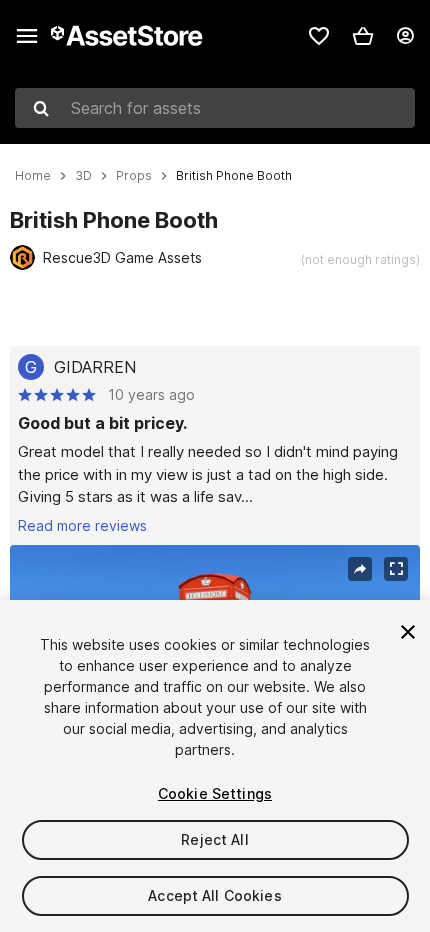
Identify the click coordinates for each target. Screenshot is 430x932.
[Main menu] (27, 36)
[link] (319, 36)
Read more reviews (82, 525)
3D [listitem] (83, 176)
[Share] (360, 569)
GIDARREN (95, 367)
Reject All (214, 839)
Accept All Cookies (215, 895)
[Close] (408, 632)
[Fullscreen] (396, 569)
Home (33, 176)
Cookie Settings (215, 793)
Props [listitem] (134, 176)
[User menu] (405, 36)
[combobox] (215, 108)
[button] (363, 36)
